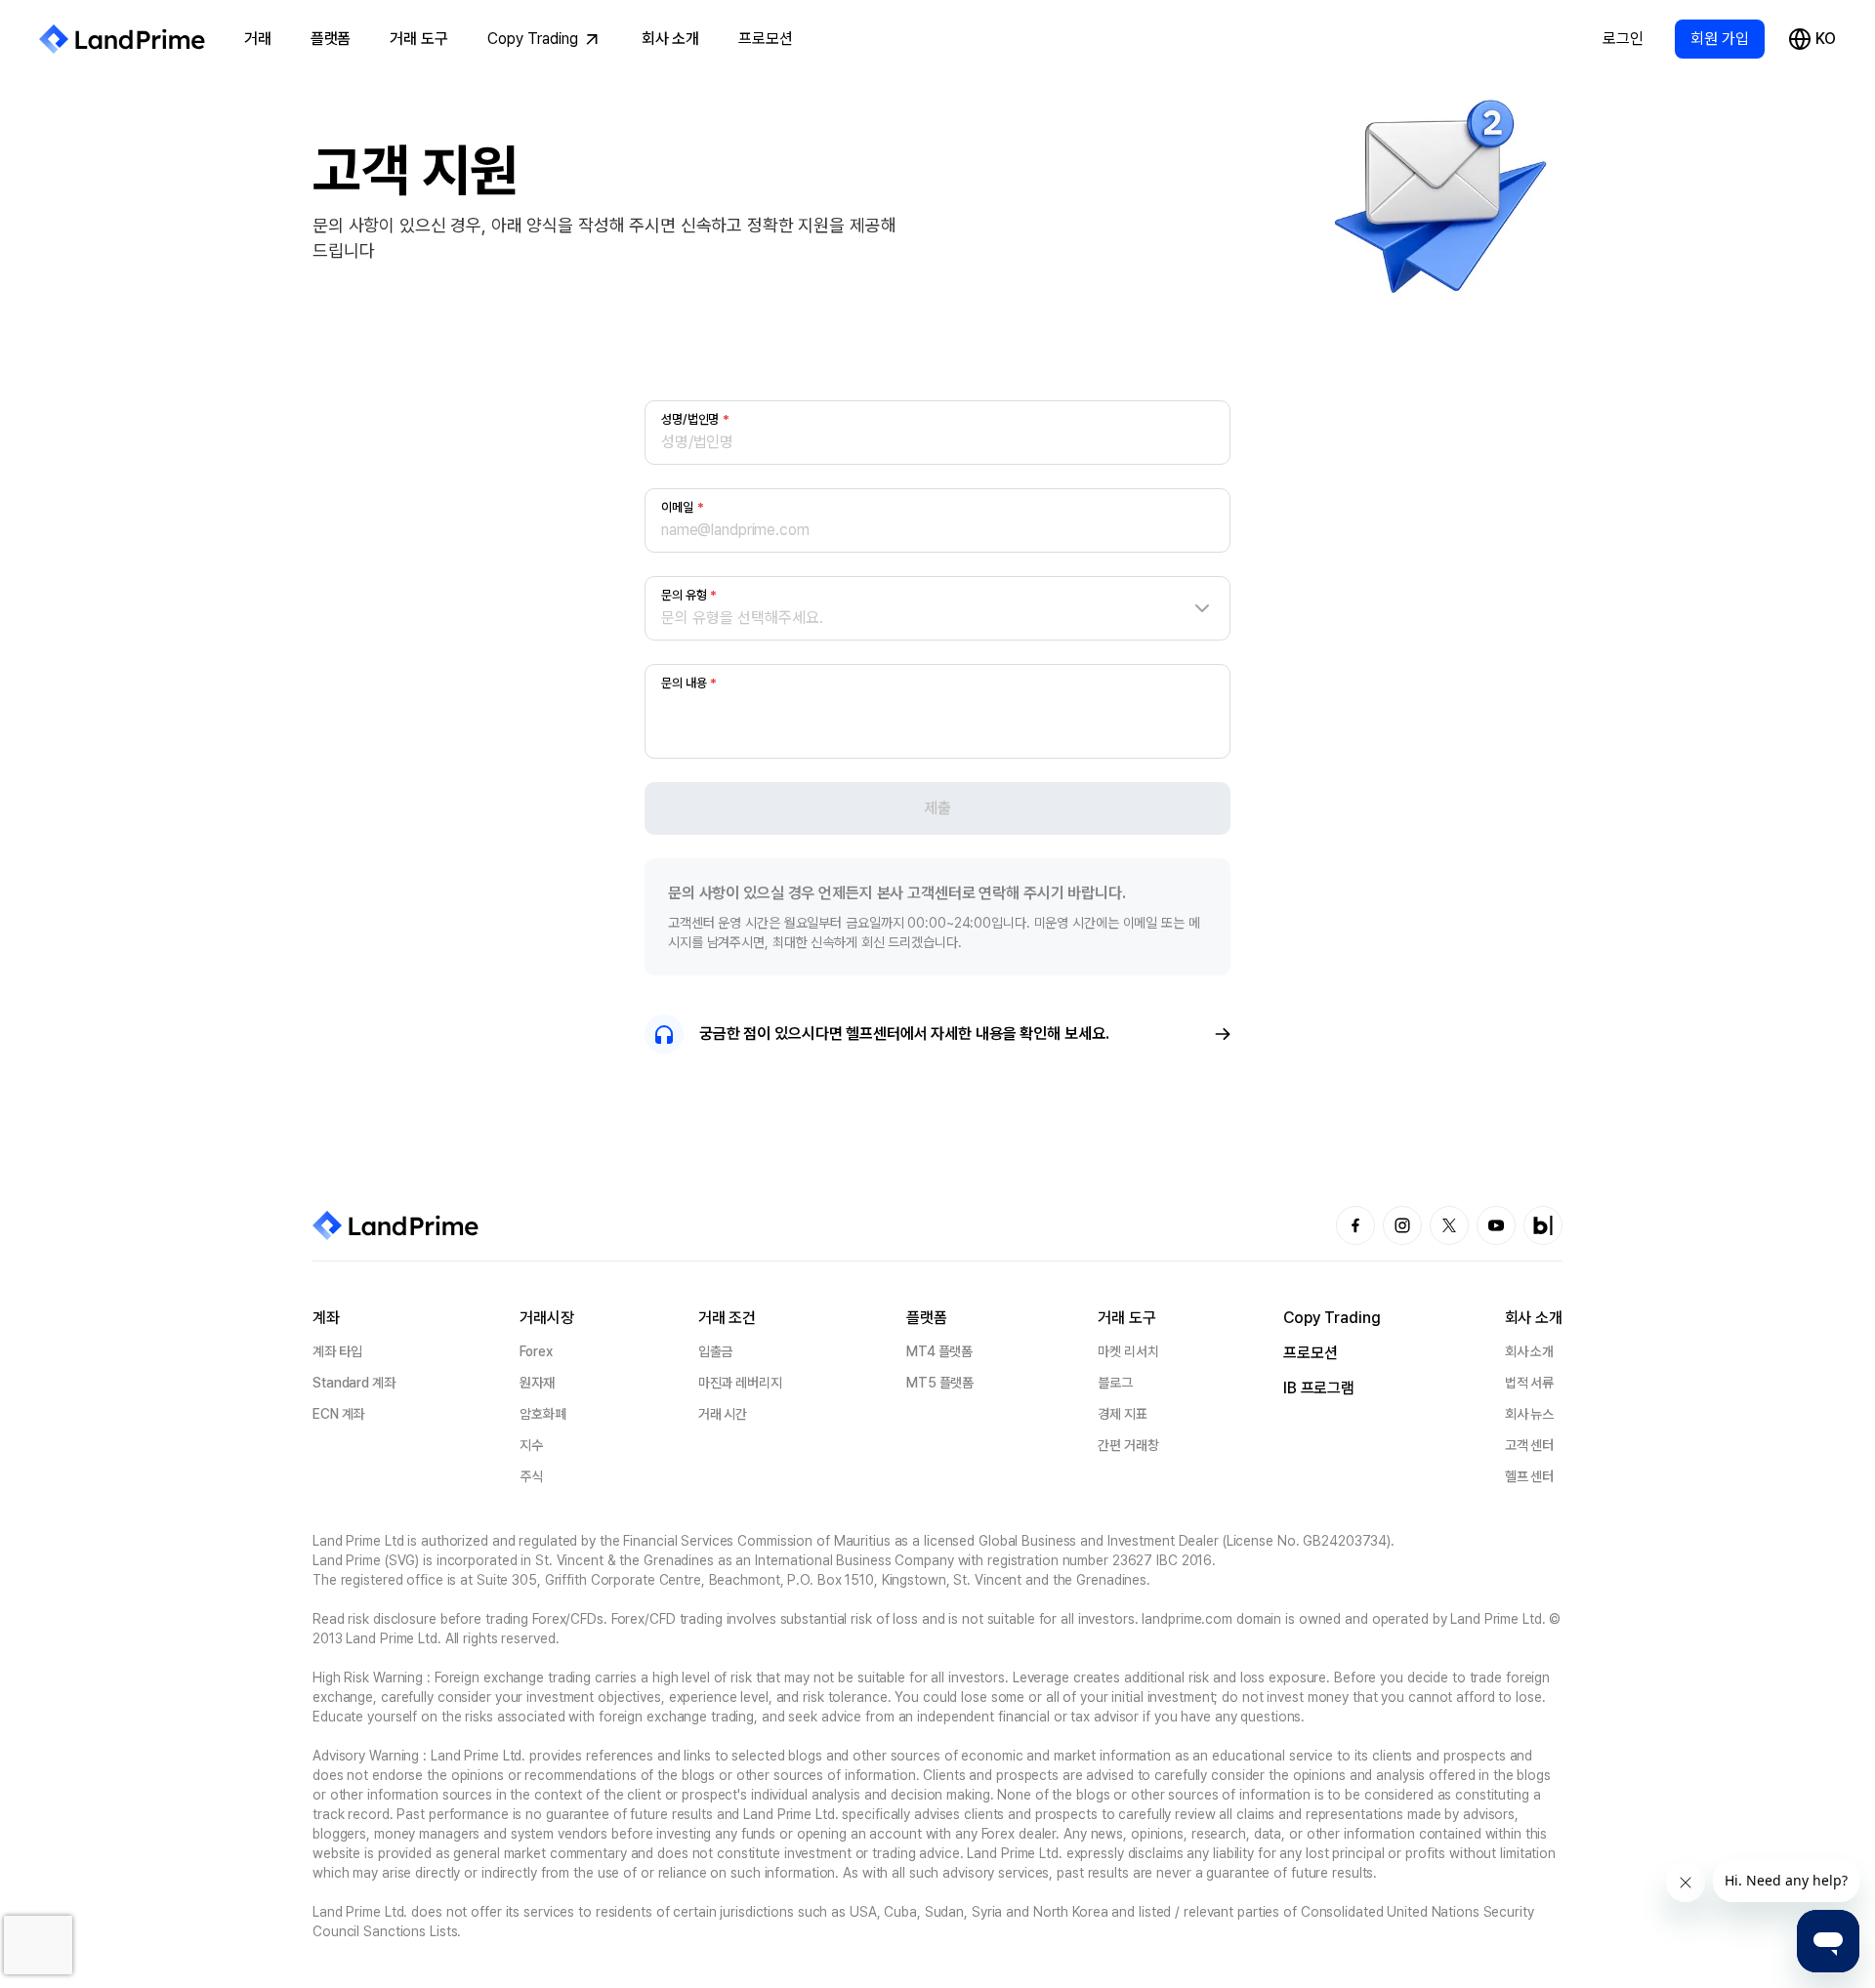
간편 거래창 (1128, 1445)
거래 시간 (723, 1414)
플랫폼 (331, 39)
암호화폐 (543, 1414)
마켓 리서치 (1128, 1351)
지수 (531, 1445)
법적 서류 (1529, 1383)
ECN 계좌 (338, 1414)
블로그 (1115, 1383)
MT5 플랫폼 (940, 1383)
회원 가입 (1720, 39)
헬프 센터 (1529, 1476)
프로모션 (766, 39)
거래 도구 (418, 39)
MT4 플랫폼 (939, 1351)
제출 (937, 808)
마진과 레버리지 (740, 1383)
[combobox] (937, 618)
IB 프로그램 (1319, 1388)
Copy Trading (533, 39)
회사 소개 (670, 39)
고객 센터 (1529, 1445)
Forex (536, 1351)
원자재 (537, 1383)
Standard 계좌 (354, 1383)
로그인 (1623, 39)
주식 (531, 1476)
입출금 (716, 1351)
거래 (258, 39)
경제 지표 (1122, 1414)
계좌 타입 (337, 1351)
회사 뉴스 (1529, 1414)
